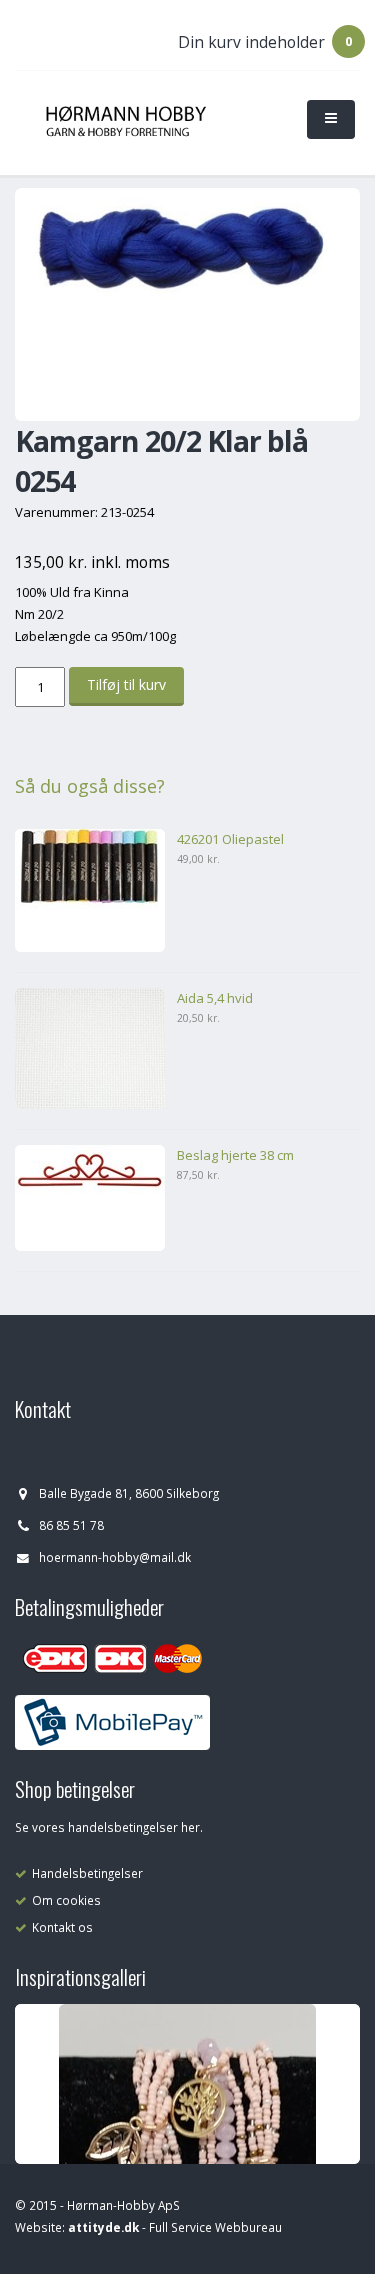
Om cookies (66, 1900)
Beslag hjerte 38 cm (235, 1155)
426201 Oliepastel (230, 839)
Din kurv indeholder (251, 42)
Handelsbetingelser (87, 1873)
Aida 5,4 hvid (215, 998)
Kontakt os (62, 1927)
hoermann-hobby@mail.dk (115, 1557)
